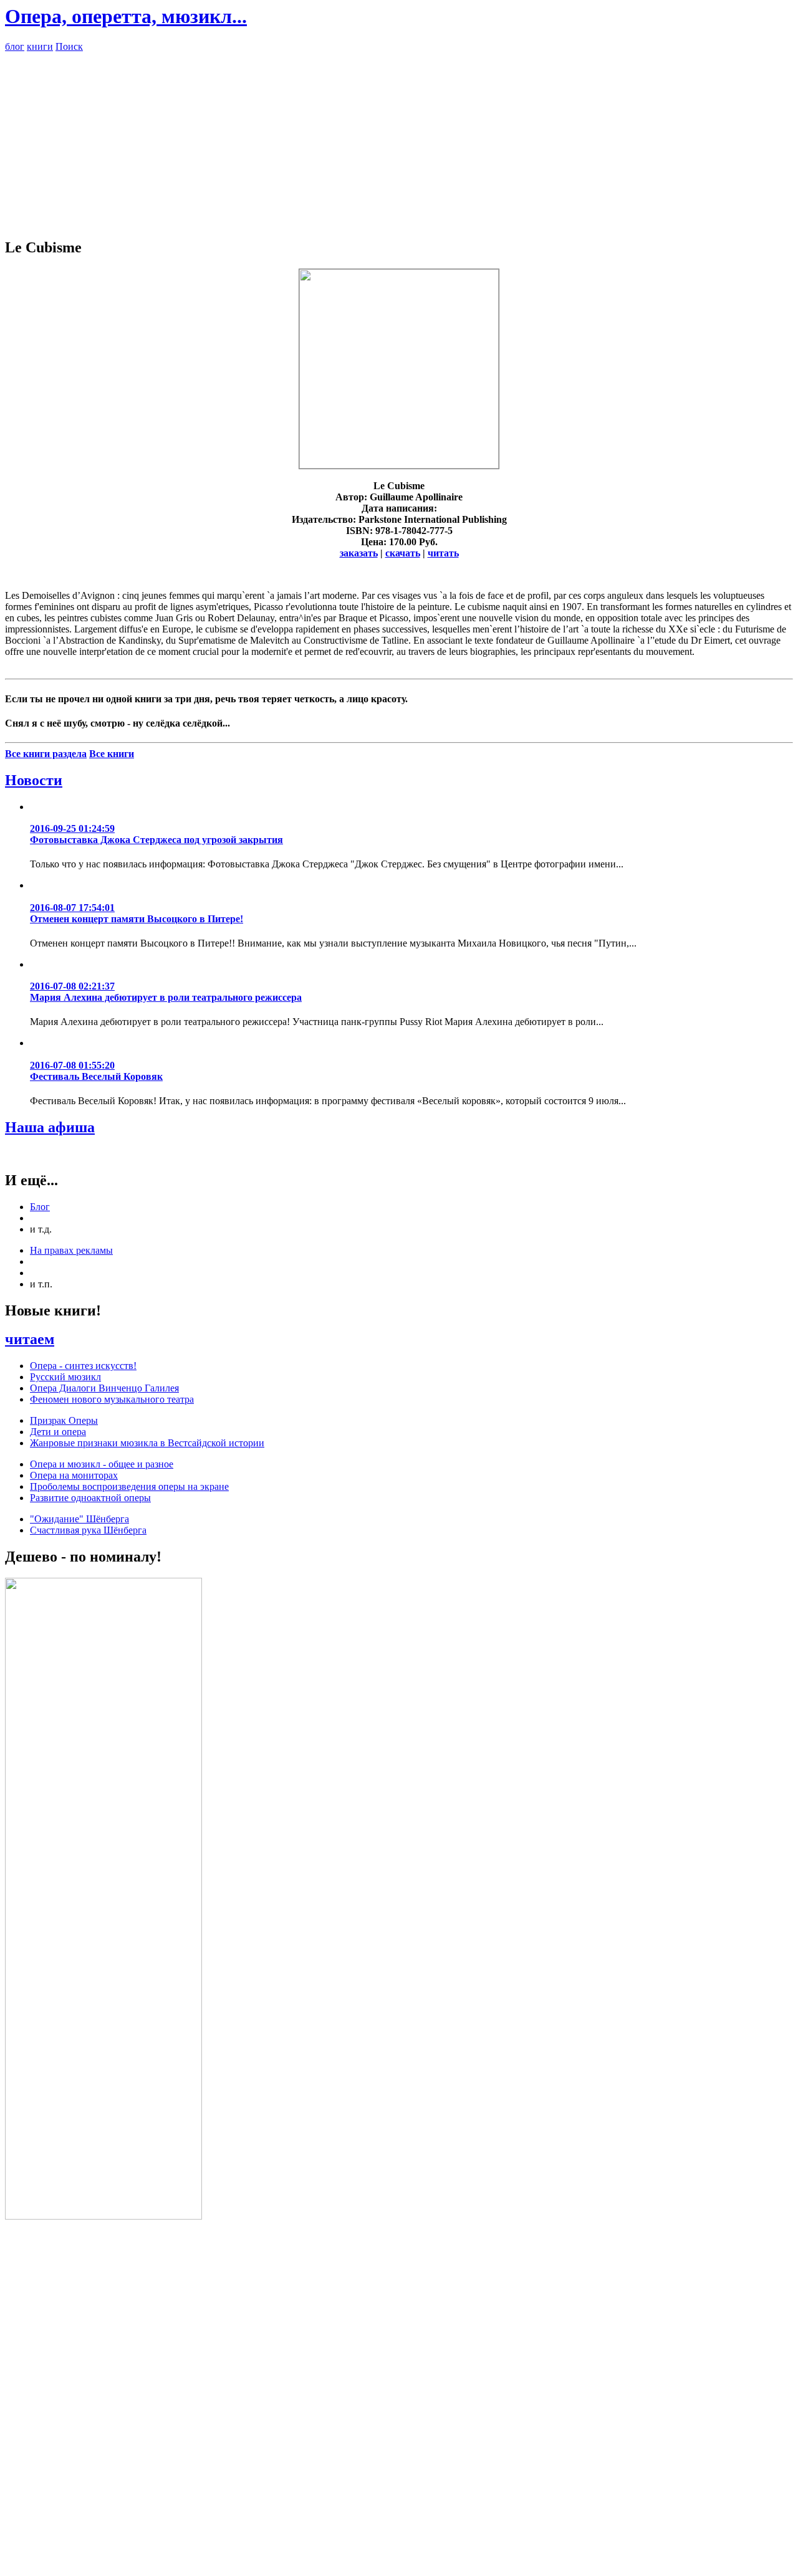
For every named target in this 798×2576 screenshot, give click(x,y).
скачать (403, 553)
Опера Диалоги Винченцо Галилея (104, 1388)
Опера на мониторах (74, 1475)
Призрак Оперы (64, 1420)
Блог (40, 1207)
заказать (359, 553)
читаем (30, 1339)
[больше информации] (399, 465)
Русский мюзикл (65, 1377)
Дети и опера (58, 1432)
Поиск (69, 46)
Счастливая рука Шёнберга (88, 1530)
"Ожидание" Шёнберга (79, 1519)
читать (443, 553)
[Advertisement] (399, 140)
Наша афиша (50, 1127)
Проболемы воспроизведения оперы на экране (129, 1486)
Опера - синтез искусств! (83, 1366)
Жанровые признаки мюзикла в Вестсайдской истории (147, 1443)
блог (15, 46)
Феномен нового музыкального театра (112, 1399)
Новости (34, 780)
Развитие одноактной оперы (90, 1498)
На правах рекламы (71, 1250)
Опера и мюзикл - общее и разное (102, 1464)
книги (40, 46)
